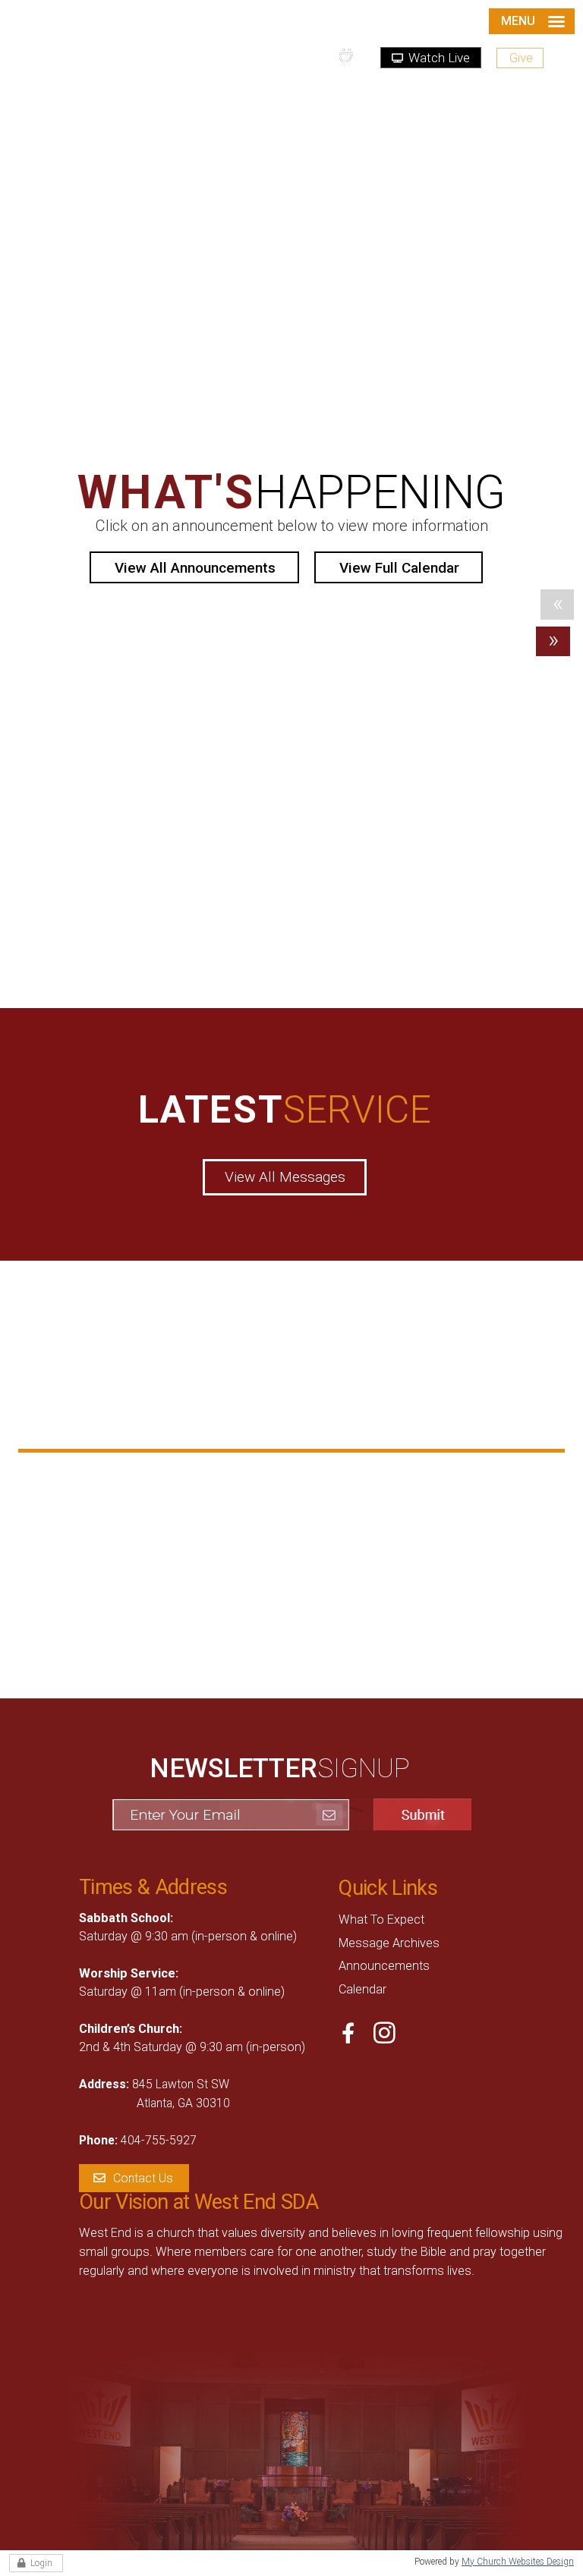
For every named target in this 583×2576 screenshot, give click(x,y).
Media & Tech (102, 1503)
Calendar (362, 1989)
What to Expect (381, 1919)
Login (41, 2563)
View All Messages (285, 1177)
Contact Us (143, 2178)
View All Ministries (291, 1606)
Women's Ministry (314, 1549)
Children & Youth (111, 1479)
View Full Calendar (399, 568)
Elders (79, 1549)
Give (521, 58)
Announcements (384, 1966)
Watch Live (438, 58)
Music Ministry (305, 1503)
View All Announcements (195, 568)
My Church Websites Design (518, 2562)
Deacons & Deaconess (129, 1525)
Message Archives (389, 1943)
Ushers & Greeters (316, 1525)
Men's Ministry (304, 1479)
